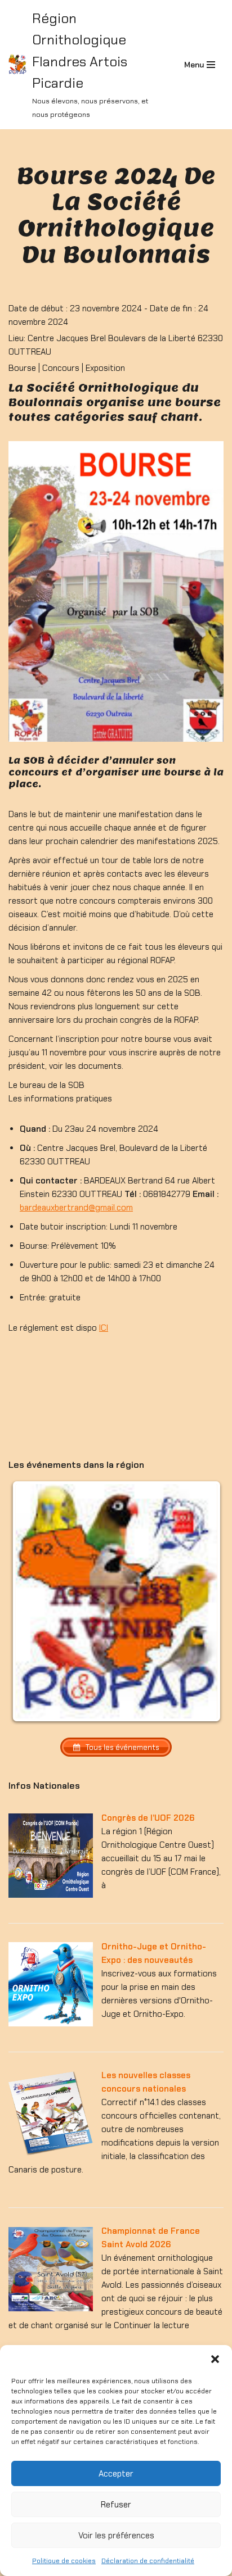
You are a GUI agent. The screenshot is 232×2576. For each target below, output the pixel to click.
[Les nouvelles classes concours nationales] (51, 2153)
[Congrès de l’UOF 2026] (51, 1895)
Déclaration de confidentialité (148, 2561)
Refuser (116, 2505)
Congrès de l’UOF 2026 (148, 1818)
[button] (215, 2359)
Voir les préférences (116, 2536)
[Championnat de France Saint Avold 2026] (51, 2309)
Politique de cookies (64, 2561)
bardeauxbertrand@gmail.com (76, 1208)
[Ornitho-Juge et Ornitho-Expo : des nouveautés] (51, 2024)
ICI (104, 1328)
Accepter (116, 2474)
